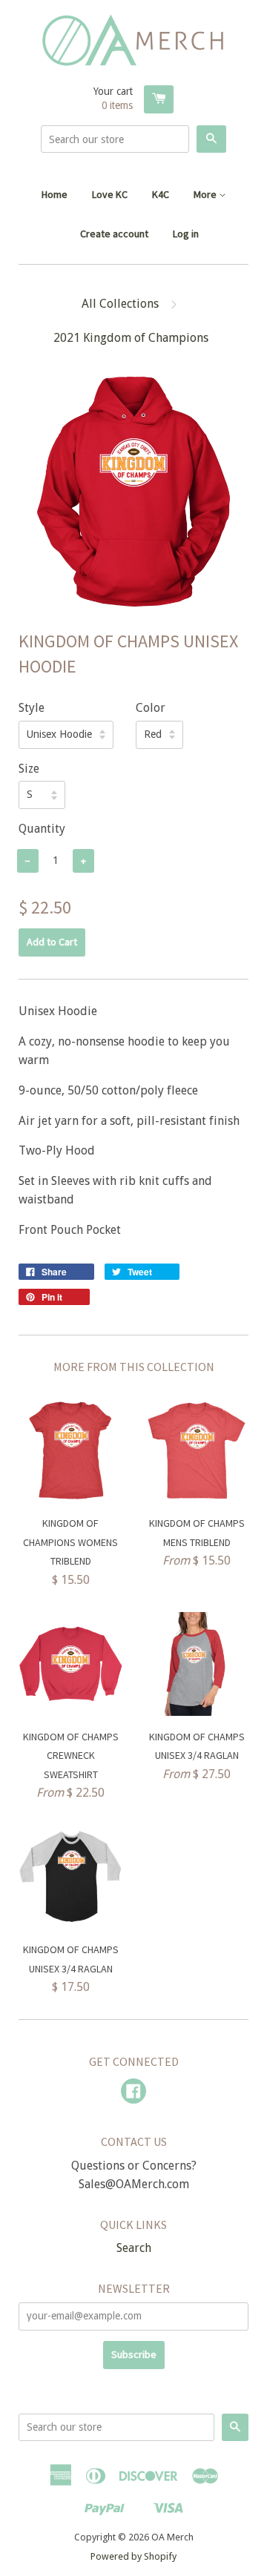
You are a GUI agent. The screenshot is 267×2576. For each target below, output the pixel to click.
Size (29, 769)
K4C (161, 194)
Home (55, 194)
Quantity (42, 829)
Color (151, 708)
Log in (186, 234)
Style (32, 708)
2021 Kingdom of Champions (131, 338)
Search (134, 2248)
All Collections (120, 304)
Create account (114, 234)
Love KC (110, 194)
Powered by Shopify (133, 2556)
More (206, 194)
